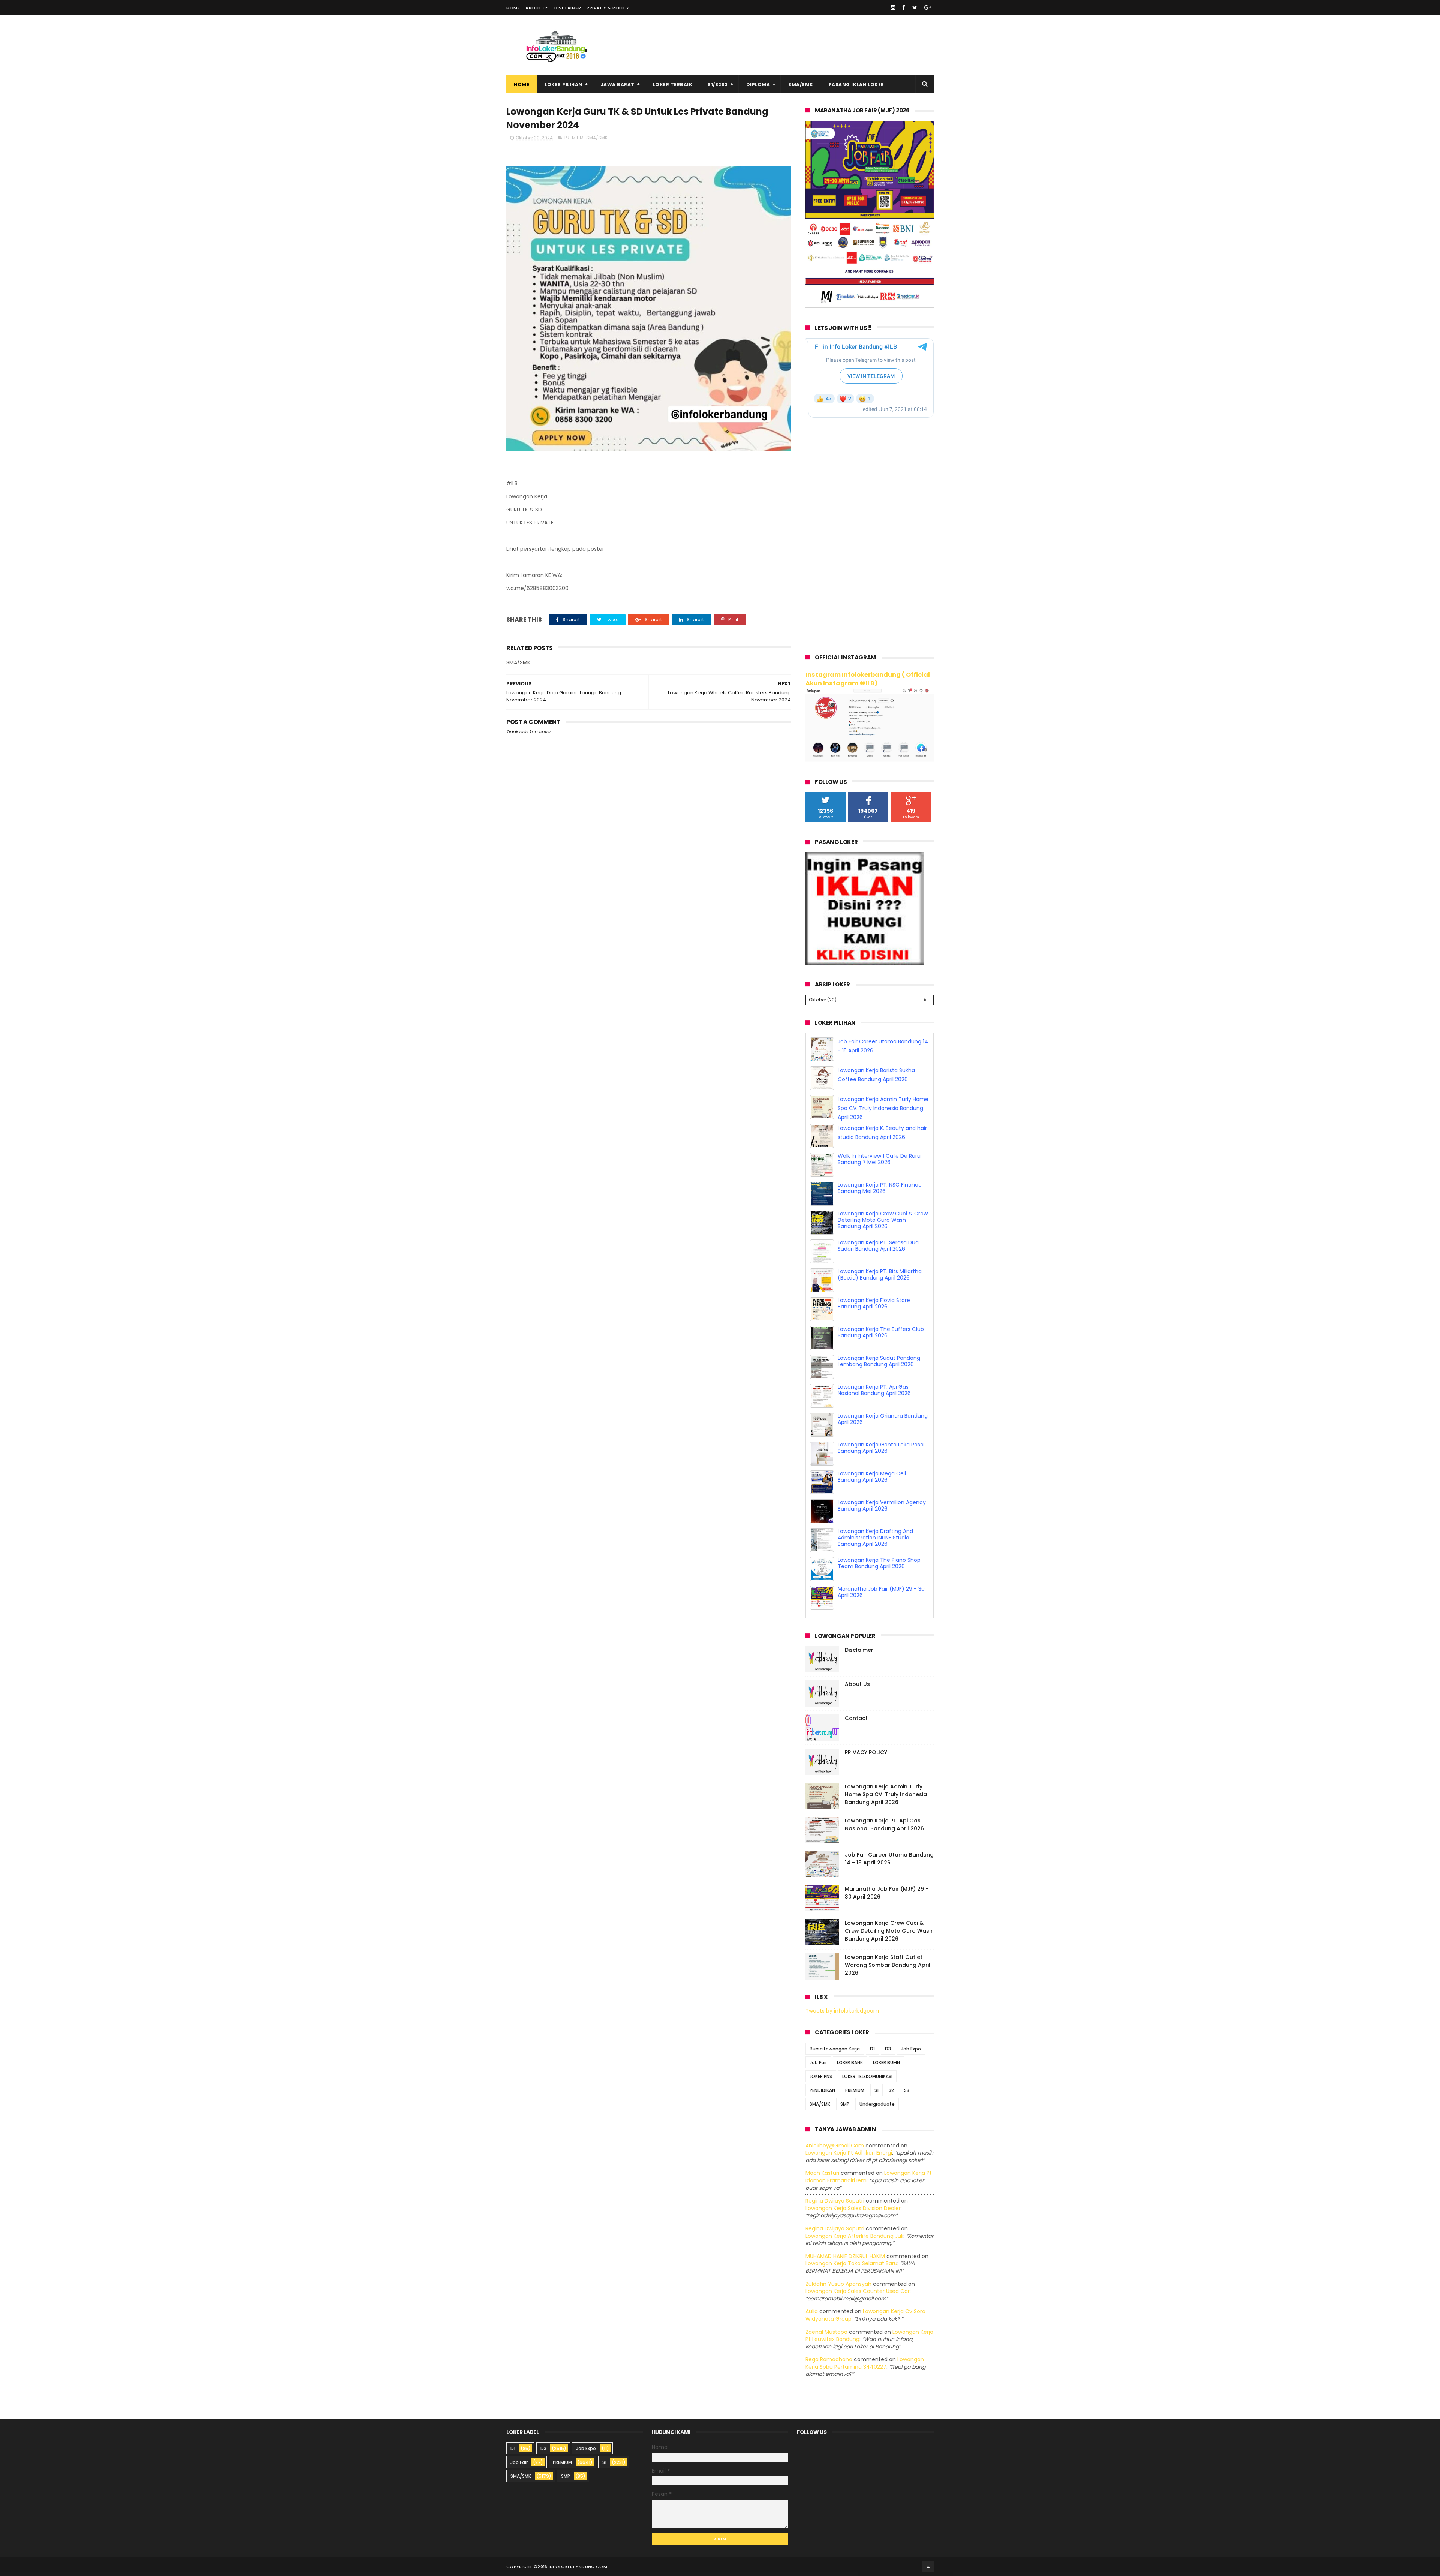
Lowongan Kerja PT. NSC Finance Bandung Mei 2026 (880, 1246)
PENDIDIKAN (822, 2090)
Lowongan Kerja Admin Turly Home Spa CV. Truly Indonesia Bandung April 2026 (883, 1166)
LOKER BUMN (886, 2063)
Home (513, 8)
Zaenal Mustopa (826, 2332)
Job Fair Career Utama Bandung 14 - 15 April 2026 (889, 1859)
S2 (891, 2090)
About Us (537, 8)
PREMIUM (574, 138)
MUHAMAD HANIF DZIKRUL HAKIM (845, 2256)
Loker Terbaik (673, 85)
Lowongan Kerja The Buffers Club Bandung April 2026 (881, 1390)
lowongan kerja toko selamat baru (851, 2263)
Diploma (758, 85)
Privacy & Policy (608, 8)
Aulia (812, 2311)
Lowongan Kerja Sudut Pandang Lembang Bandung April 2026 (879, 1419)
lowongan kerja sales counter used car (858, 2291)
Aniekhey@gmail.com (835, 2146)
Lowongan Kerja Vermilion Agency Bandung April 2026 (882, 1563)
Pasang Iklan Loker (856, 85)
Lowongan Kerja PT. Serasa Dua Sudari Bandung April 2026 (878, 1303)
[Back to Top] (928, 2567)
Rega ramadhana (829, 2359)
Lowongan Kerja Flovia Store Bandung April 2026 (874, 1361)
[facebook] (904, 7)
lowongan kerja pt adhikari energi (849, 2153)
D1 (872, 2049)
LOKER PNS (821, 2076)
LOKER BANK (850, 2063)
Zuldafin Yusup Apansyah (838, 2284)
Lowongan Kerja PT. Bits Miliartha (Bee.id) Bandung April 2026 (880, 1332)
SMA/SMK (801, 85)
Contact (856, 1718)
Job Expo (911, 2049)
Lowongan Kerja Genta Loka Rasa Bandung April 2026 (881, 1505)
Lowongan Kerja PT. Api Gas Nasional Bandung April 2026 (874, 1448)
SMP (845, 2104)
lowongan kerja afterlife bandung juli (854, 2236)
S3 (907, 2090)
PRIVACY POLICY (866, 1752)
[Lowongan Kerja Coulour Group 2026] (870, 306)
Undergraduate (877, 2104)
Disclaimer (568, 8)
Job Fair (818, 2063)
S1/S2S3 (718, 85)
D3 (888, 2049)
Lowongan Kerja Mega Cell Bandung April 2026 (872, 1534)
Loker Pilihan (563, 85)
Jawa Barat (618, 85)
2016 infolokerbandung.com (572, 2567)
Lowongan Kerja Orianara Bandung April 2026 (883, 1477)
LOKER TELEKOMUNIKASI (867, 2076)
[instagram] (893, 7)
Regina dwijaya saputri (835, 2201)
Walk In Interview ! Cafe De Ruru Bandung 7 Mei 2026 (879, 1217)
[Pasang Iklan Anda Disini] (865, 963)
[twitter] (915, 7)
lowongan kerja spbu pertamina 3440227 (865, 2363)
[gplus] (928, 7)
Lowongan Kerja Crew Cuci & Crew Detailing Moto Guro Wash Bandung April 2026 (883, 1278)
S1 (877, 2090)
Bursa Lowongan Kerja (835, 2049)
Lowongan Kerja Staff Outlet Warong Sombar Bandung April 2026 (888, 1965)
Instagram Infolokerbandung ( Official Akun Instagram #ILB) (868, 679)
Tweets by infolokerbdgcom (842, 2011)
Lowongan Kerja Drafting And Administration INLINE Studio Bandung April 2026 (875, 1595)
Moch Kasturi (822, 2173)
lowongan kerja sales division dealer (853, 2208)
